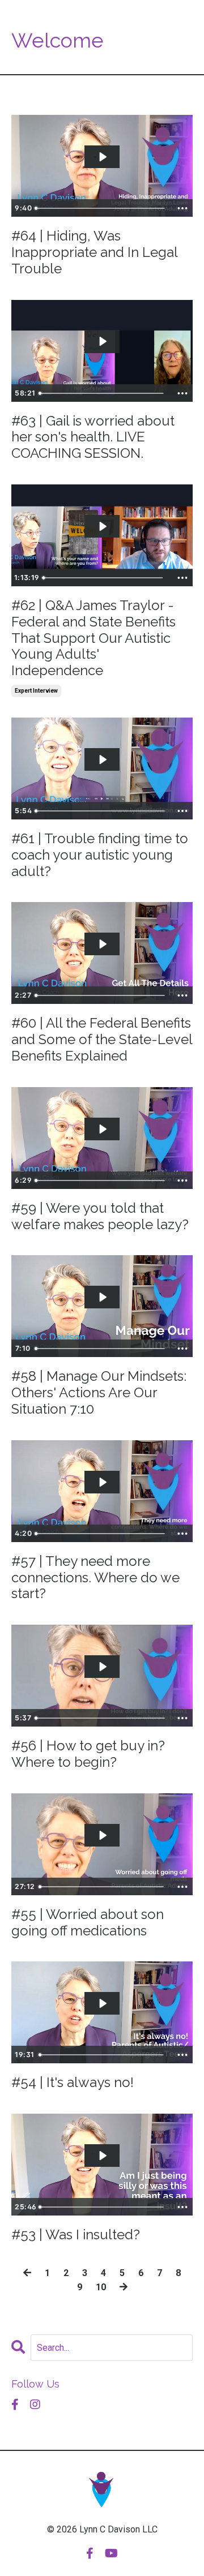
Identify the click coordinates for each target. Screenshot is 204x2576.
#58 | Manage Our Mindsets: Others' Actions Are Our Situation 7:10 (99, 1393)
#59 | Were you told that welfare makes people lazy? (100, 1216)
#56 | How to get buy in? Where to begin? (88, 1754)
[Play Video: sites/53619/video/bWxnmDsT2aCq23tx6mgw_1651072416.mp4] (102, 1297)
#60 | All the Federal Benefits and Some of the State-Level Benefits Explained (102, 1040)
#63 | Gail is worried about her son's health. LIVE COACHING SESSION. (93, 437)
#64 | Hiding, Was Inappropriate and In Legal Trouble (94, 252)
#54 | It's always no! (73, 2083)
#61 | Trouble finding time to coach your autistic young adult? (100, 855)
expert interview (36, 691)
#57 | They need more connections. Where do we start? (95, 1578)
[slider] (101, 208)
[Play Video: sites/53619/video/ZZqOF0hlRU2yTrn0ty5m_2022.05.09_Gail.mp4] (102, 341)
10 (101, 2287)
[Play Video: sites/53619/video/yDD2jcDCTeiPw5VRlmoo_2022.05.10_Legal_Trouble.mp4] (102, 157)
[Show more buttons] (182, 208)
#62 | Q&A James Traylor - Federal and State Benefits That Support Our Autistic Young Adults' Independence (93, 638)
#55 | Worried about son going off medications (88, 1923)
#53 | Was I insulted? (76, 2235)
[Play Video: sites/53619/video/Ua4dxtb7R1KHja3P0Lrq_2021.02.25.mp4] (102, 1667)
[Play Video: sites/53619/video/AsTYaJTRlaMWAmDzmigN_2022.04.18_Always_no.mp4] (102, 2003)
